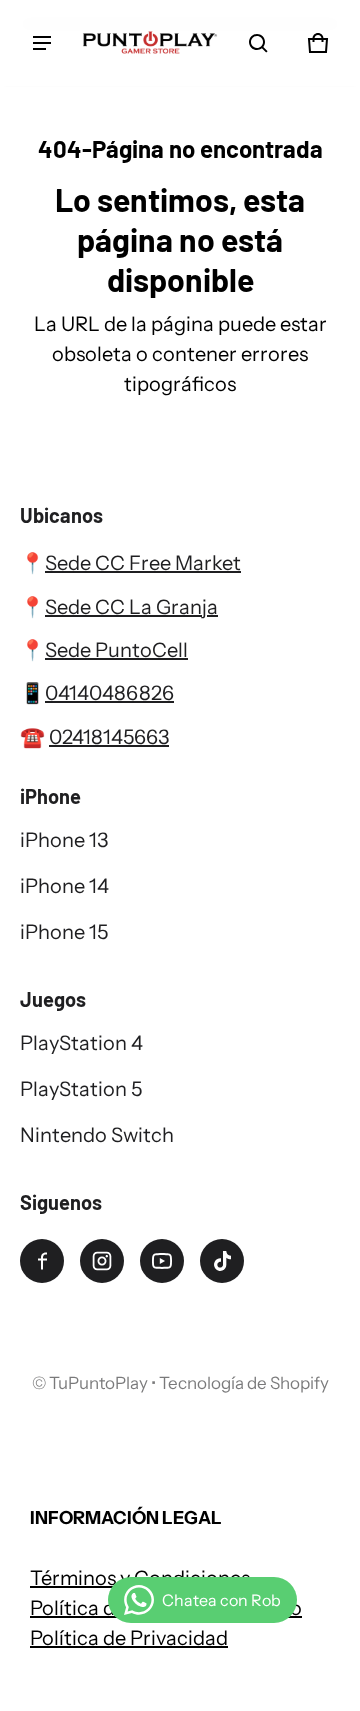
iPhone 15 (64, 932)
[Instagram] (102, 1261)
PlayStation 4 (81, 1043)
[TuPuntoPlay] (150, 43)
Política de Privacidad (129, 1638)
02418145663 (109, 737)
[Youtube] (162, 1261)
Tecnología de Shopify (244, 1383)
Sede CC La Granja (131, 607)
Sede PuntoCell (116, 650)
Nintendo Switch (97, 1135)
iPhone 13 (64, 840)
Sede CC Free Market (143, 563)
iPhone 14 (64, 886)
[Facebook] (42, 1261)
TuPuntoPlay (98, 1383)
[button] (258, 43)
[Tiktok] (222, 1261)
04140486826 (109, 693)
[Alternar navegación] (42, 43)
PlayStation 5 (81, 1089)
